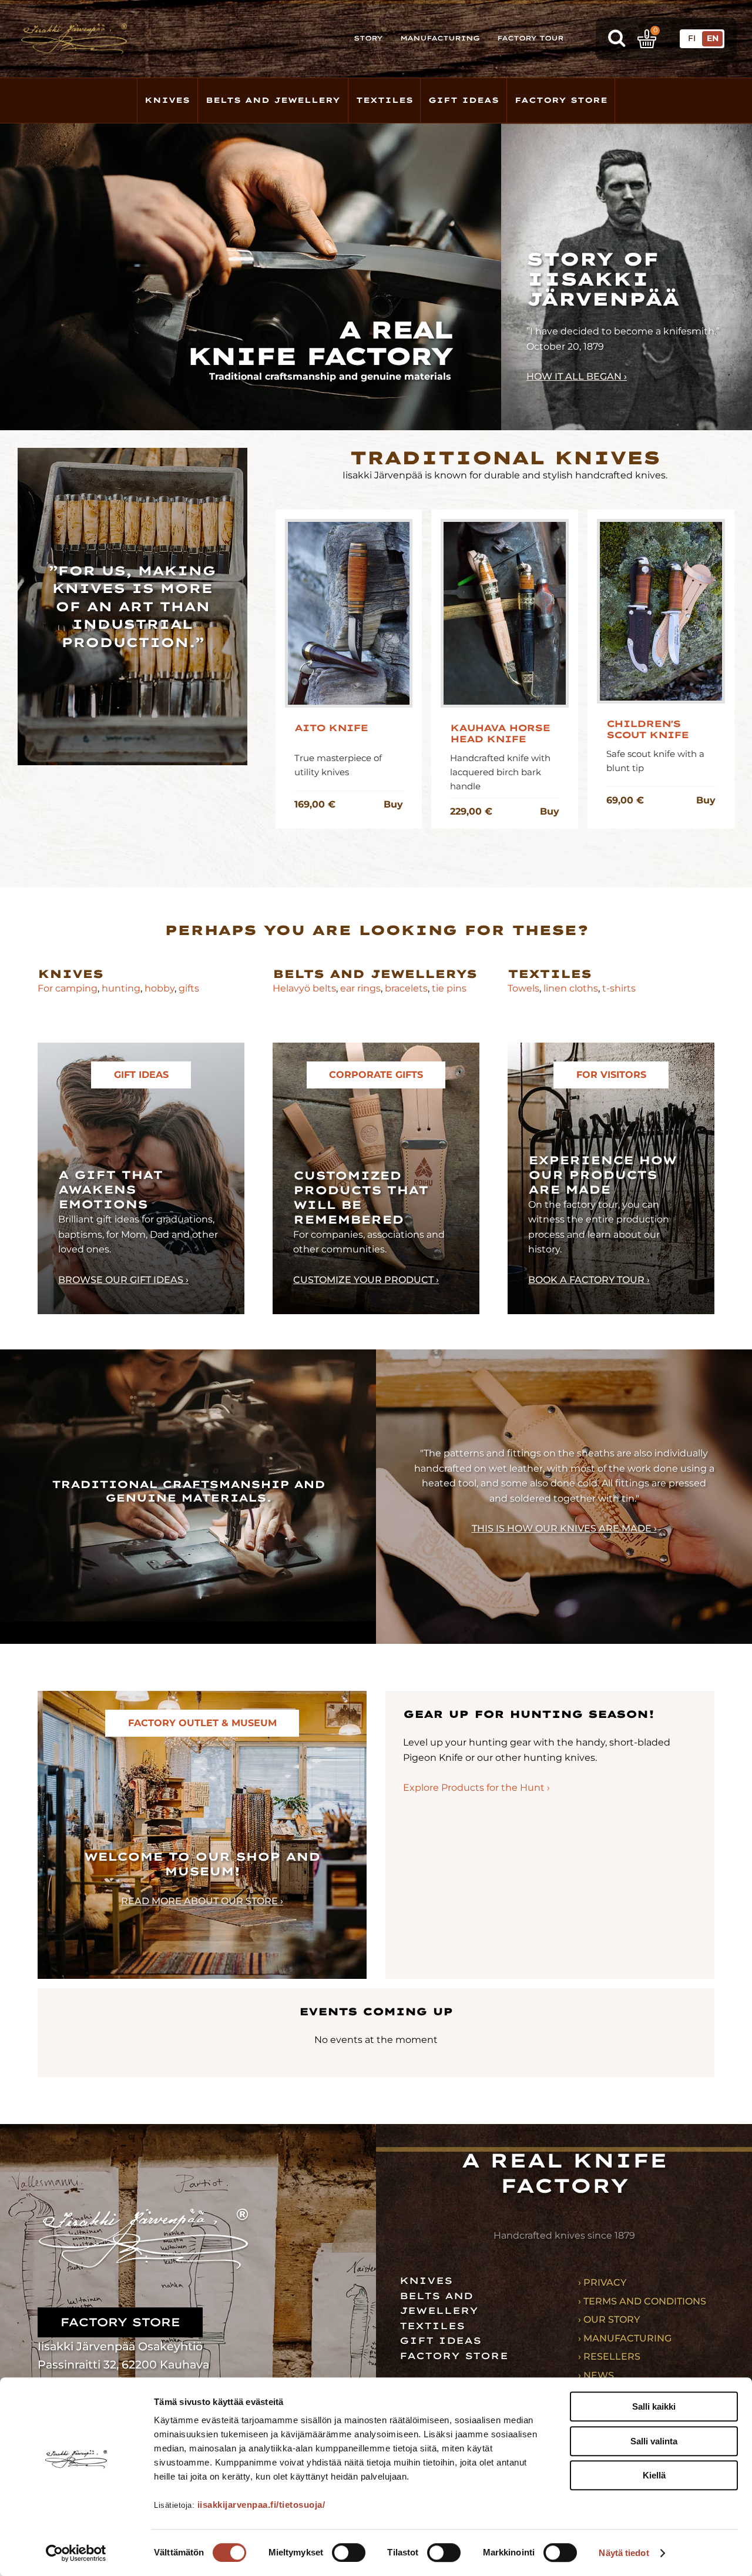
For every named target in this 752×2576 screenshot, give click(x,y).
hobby (160, 988)
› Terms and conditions (642, 2301)
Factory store (561, 100)
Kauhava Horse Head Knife (500, 733)
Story (368, 38)
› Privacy (602, 2282)
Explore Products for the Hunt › (476, 1788)
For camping (68, 988)
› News (596, 2375)
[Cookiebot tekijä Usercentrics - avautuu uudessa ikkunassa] (76, 2553)
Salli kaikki (654, 2406)
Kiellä (654, 2475)
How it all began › (577, 376)
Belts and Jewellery (273, 100)
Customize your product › (366, 1280)
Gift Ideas (464, 100)
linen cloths (570, 988)
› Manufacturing (625, 2338)
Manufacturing (440, 38)
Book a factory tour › (589, 1280)
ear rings (360, 988)
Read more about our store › (202, 1901)
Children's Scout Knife (647, 729)
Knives (167, 100)
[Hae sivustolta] (617, 39)
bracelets (406, 988)
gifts (189, 988)
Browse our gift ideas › (123, 1280)
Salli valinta (654, 2441)
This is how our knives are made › (564, 1528)
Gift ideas (440, 2341)
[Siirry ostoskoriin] (647, 39)
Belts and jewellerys (375, 974)
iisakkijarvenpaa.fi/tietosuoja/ (261, 2505)
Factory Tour (530, 38)
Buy (393, 804)
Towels (523, 988)
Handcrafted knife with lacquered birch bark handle (500, 772)
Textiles (385, 100)
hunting (121, 988)
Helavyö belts (304, 988)
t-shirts (619, 988)
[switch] (349, 2552)
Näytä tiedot (624, 2553)
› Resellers (609, 2356)
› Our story (609, 2319)
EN (713, 38)
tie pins (449, 988)
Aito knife (331, 728)
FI (692, 38)
